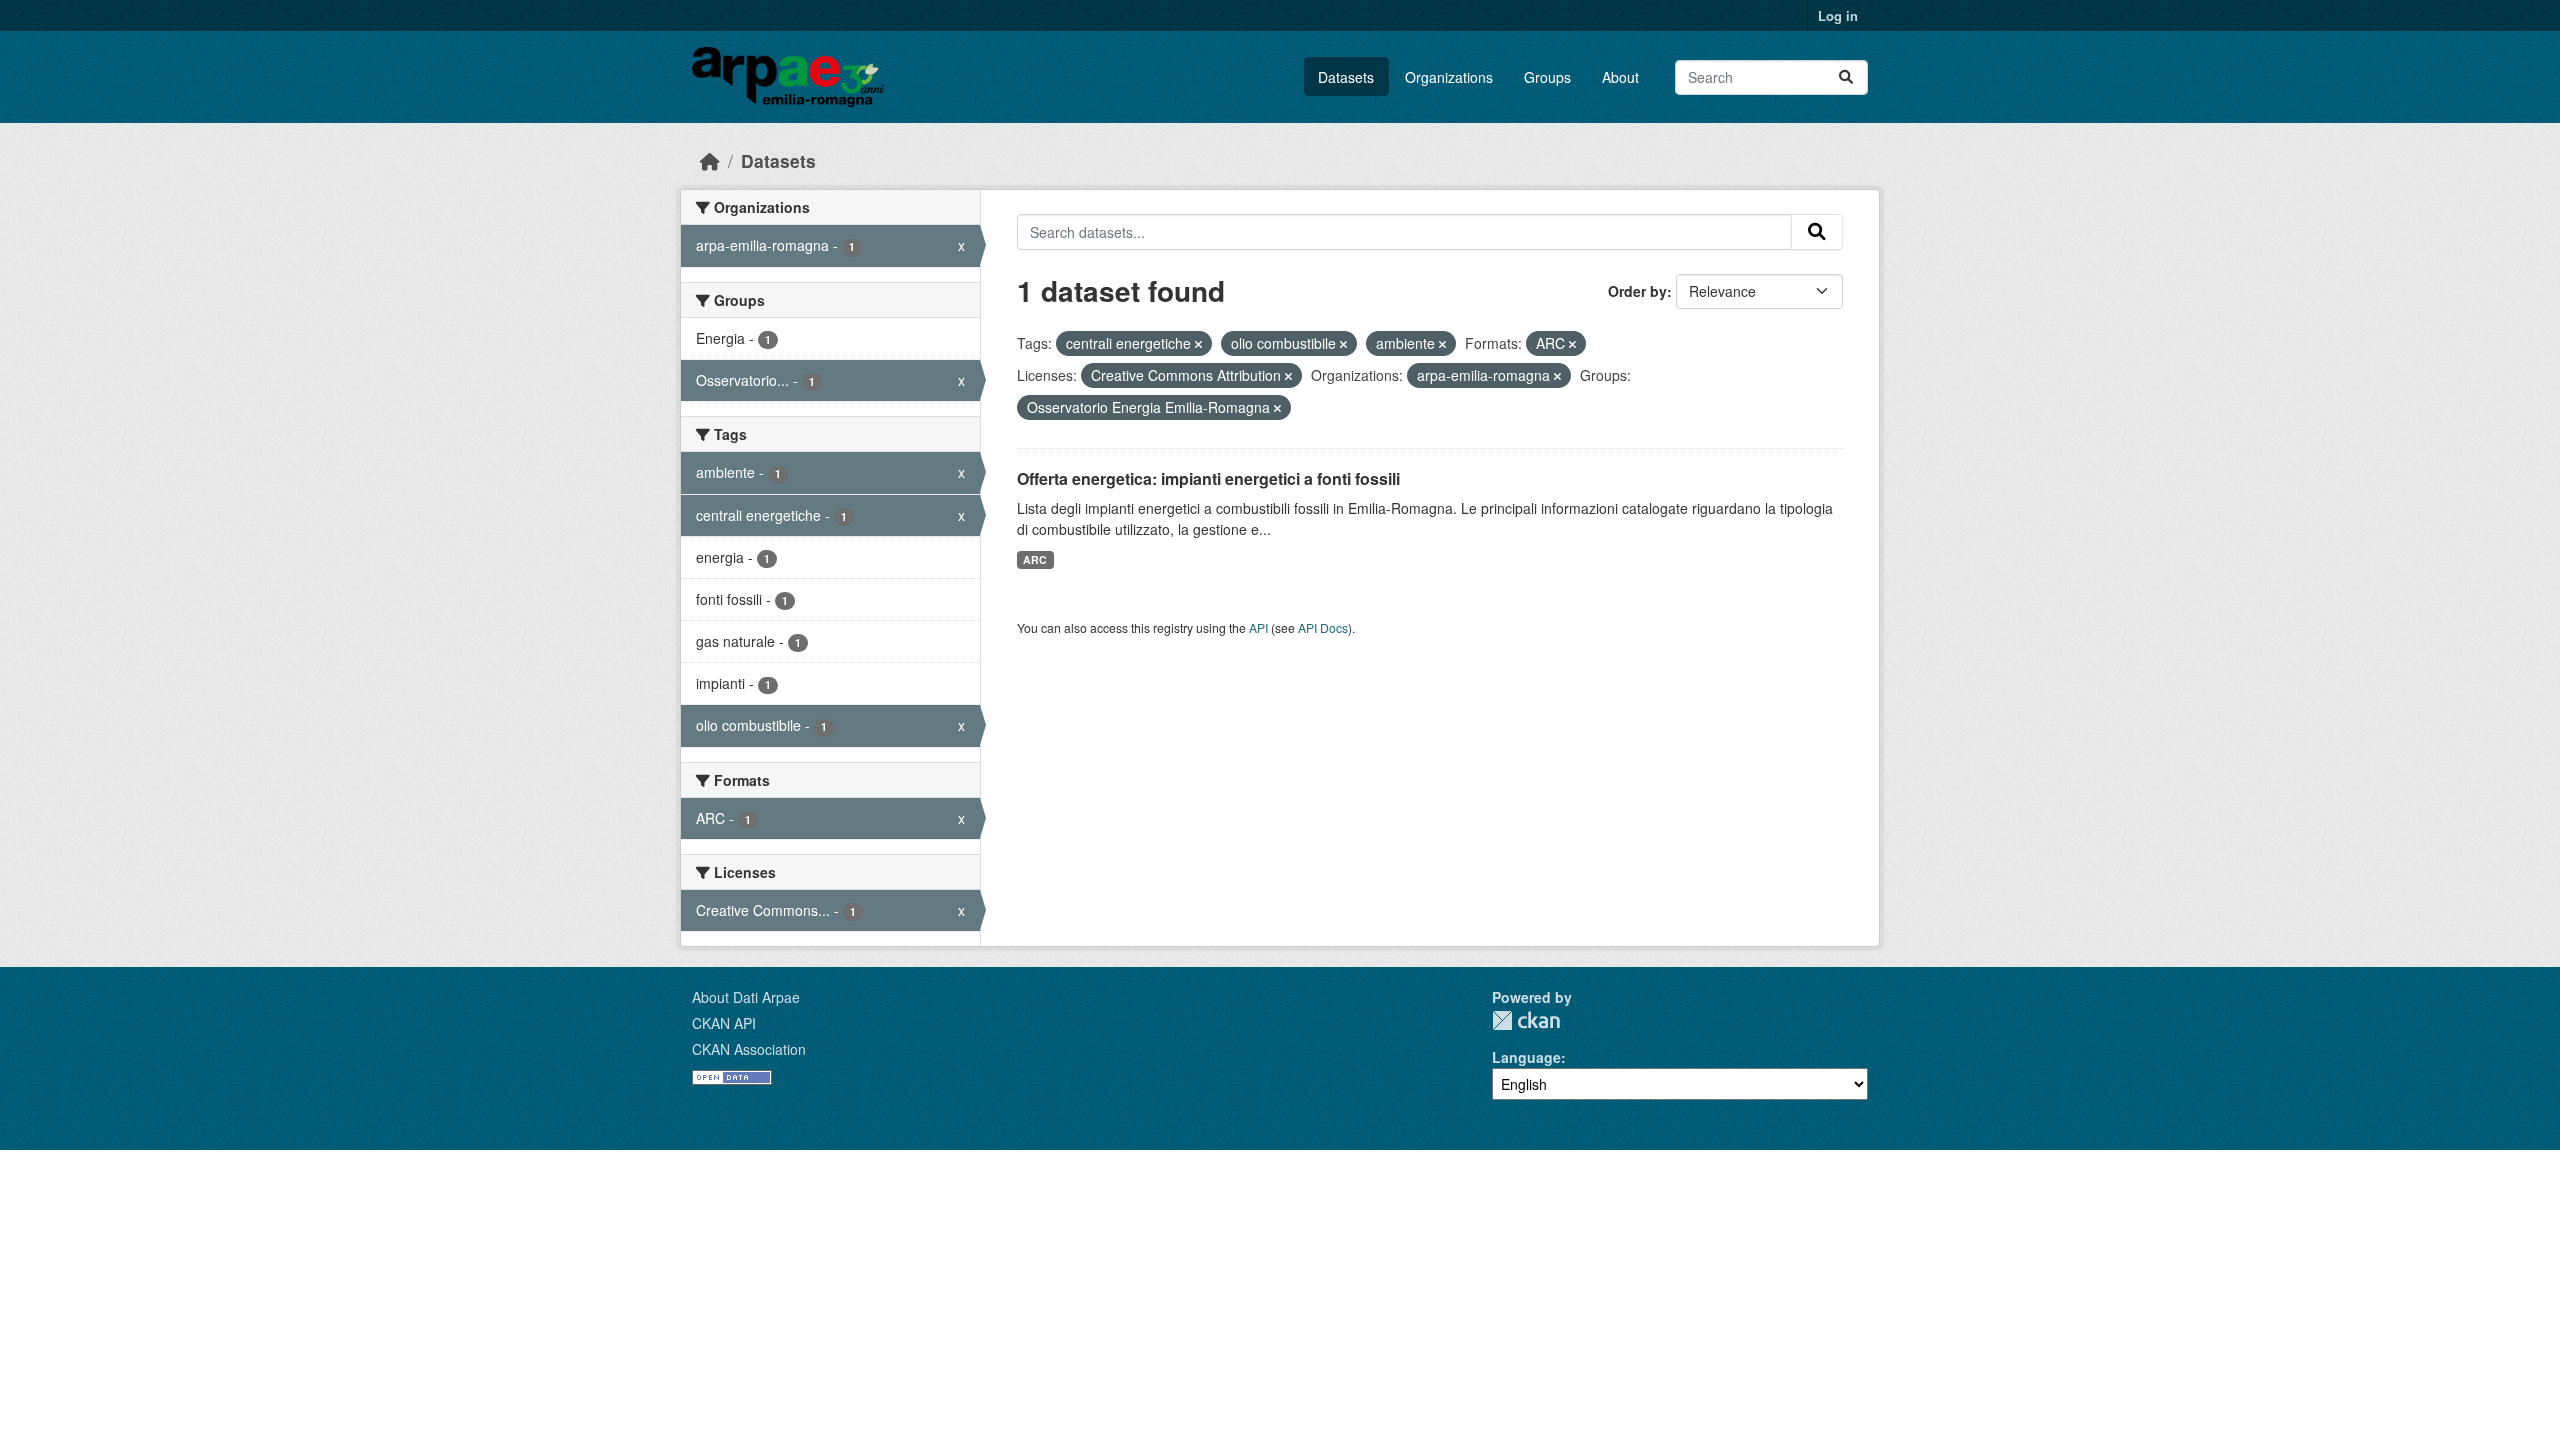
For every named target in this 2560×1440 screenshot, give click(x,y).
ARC (1035, 559)
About (1620, 77)
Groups (1547, 77)
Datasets (1346, 77)
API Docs (1323, 627)
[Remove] (1198, 344)
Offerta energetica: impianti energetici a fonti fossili (1208, 478)
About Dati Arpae (746, 997)
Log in (1838, 15)
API (1258, 627)
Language (1526, 1057)
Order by (1637, 291)
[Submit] (1846, 77)
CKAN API (724, 1023)
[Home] (710, 160)
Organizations (1449, 77)
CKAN (1526, 1020)
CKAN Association (749, 1049)
